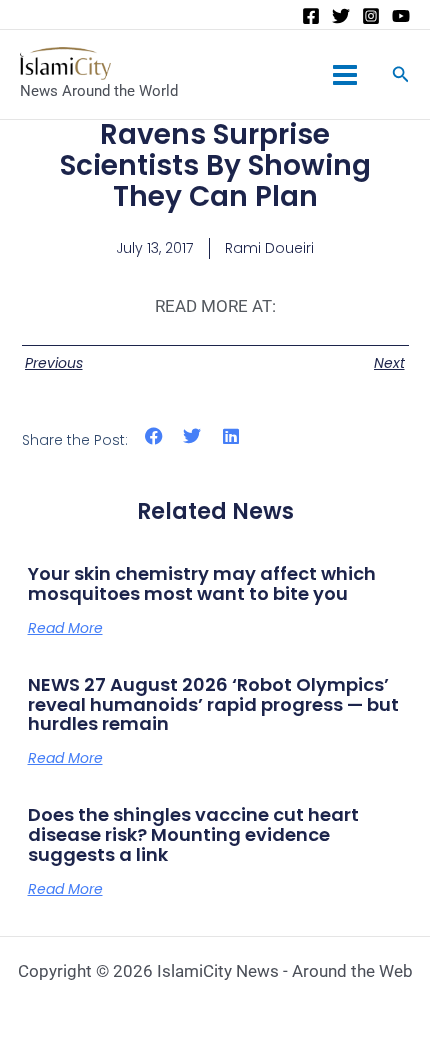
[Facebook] (311, 16)
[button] (154, 436)
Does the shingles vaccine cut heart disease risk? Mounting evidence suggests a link (193, 834)
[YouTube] (401, 16)
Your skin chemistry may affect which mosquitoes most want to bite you (202, 583)
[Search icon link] (401, 76)
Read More (65, 628)
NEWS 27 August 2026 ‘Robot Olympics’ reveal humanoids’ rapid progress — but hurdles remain (213, 704)
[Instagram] (371, 16)
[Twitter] (341, 16)
